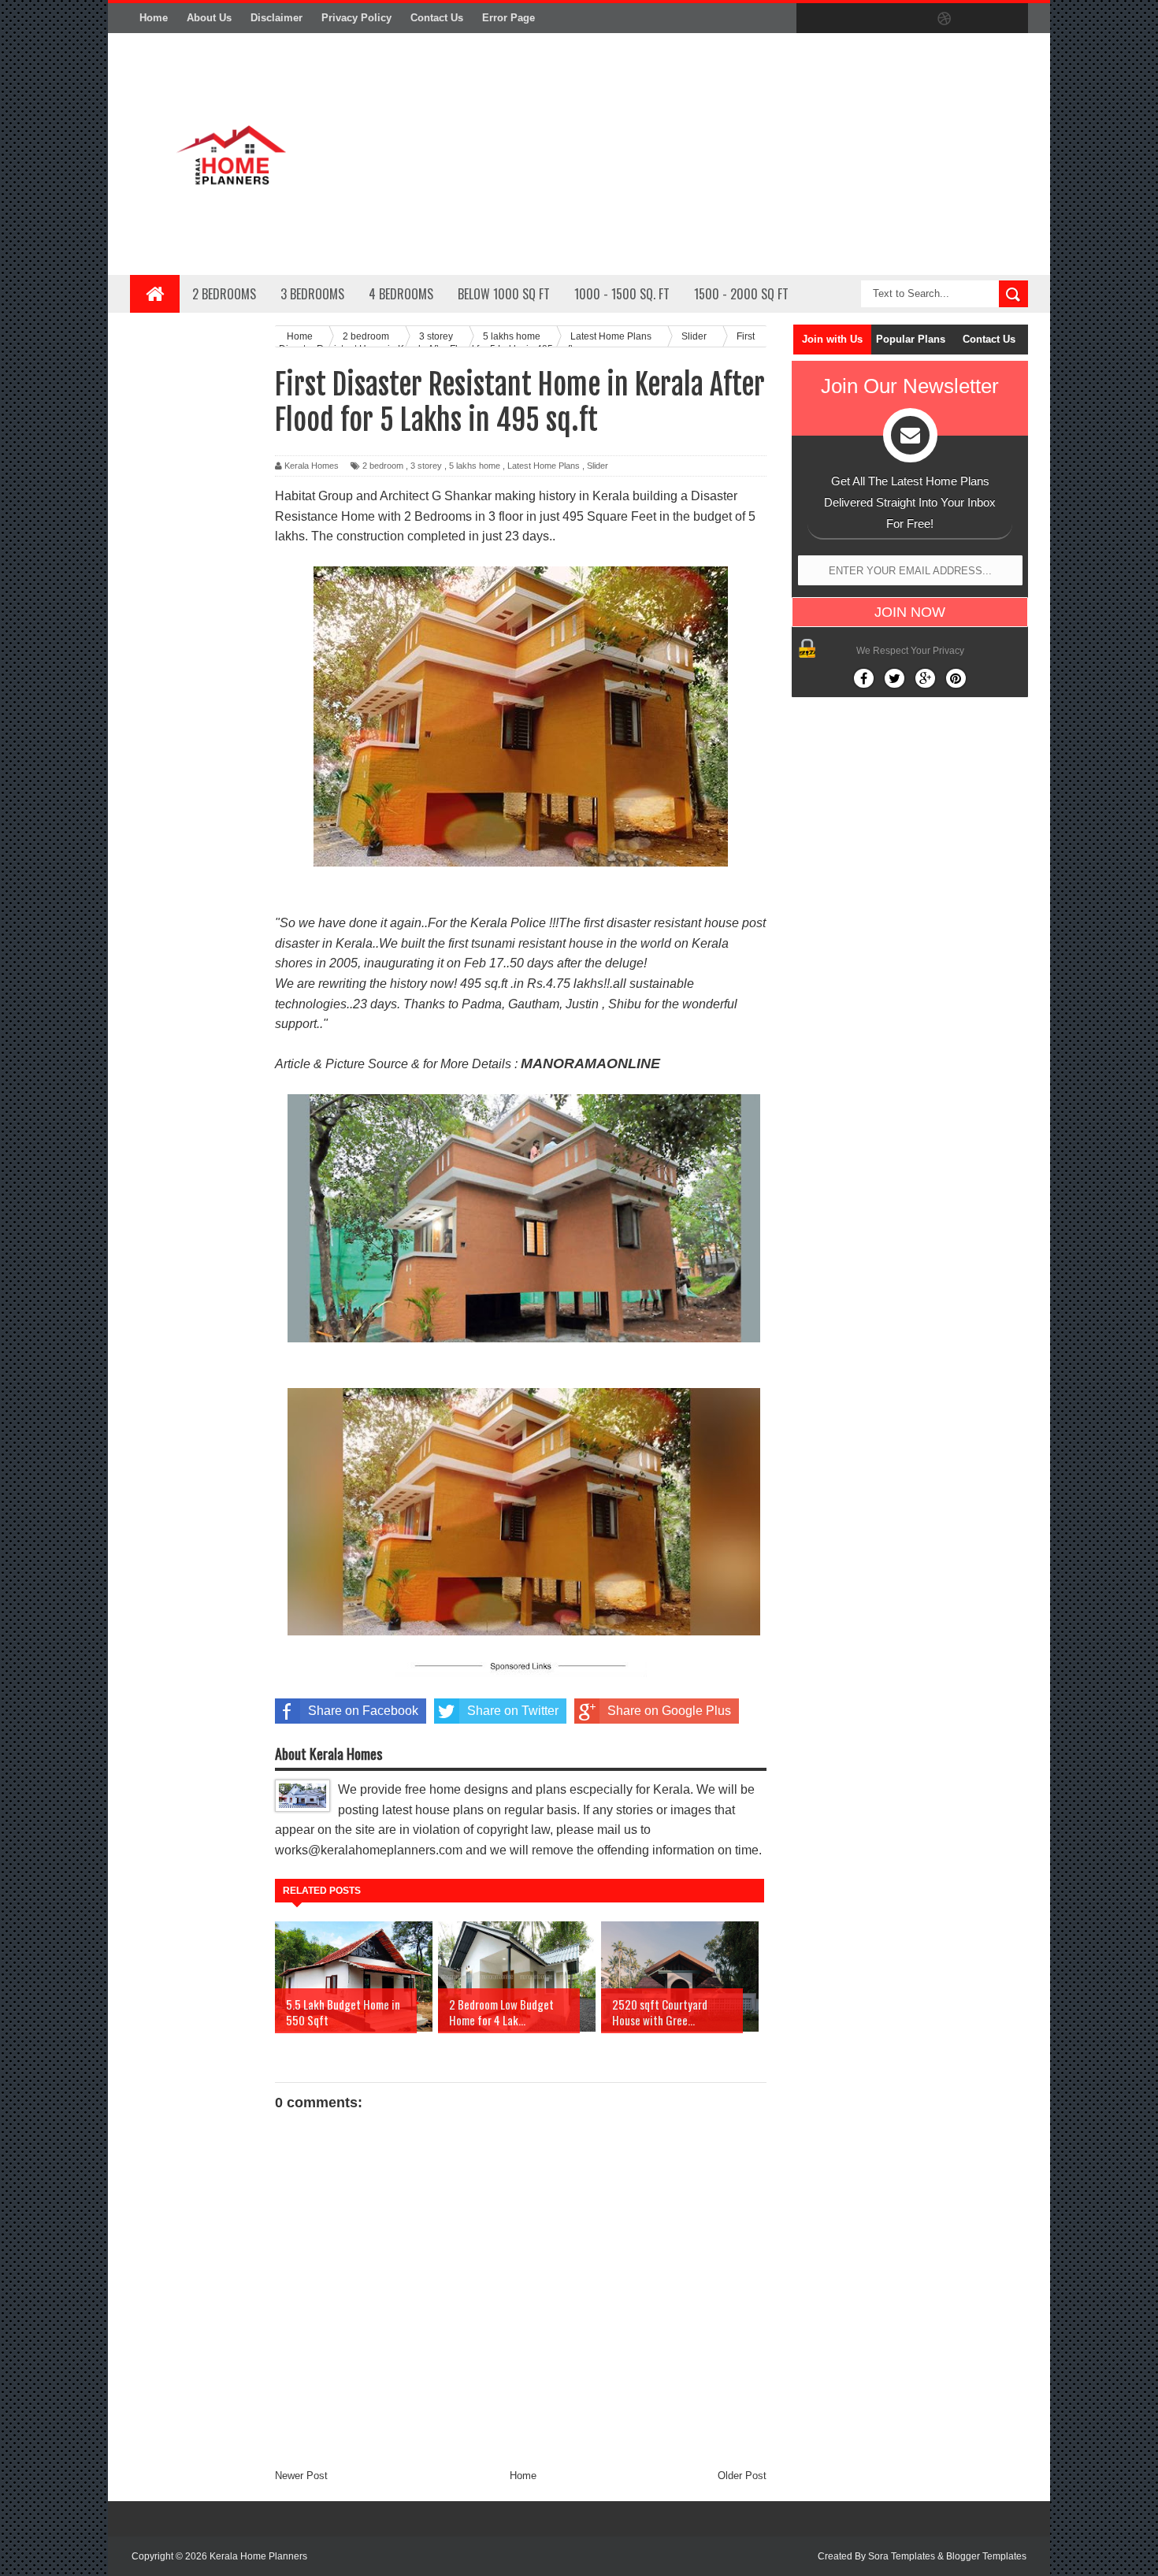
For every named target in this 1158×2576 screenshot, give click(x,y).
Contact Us (437, 18)
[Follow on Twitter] (894, 678)
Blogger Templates (986, 2556)
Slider (598, 466)
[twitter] (845, 19)
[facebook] (812, 19)
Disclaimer (277, 18)
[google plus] (1011, 19)
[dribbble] (945, 19)
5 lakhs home (475, 466)
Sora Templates (902, 2556)
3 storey (426, 466)
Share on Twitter (513, 1711)
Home (154, 18)
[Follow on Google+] (925, 678)
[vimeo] (878, 19)
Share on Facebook (363, 1711)
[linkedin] (978, 19)
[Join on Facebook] (864, 678)
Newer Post (301, 2476)
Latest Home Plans (544, 466)
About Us (209, 18)
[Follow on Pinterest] (956, 678)
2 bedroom (383, 466)
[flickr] (911, 19)
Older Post (742, 2476)
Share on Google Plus (669, 1711)
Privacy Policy (356, 18)
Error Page (508, 18)
